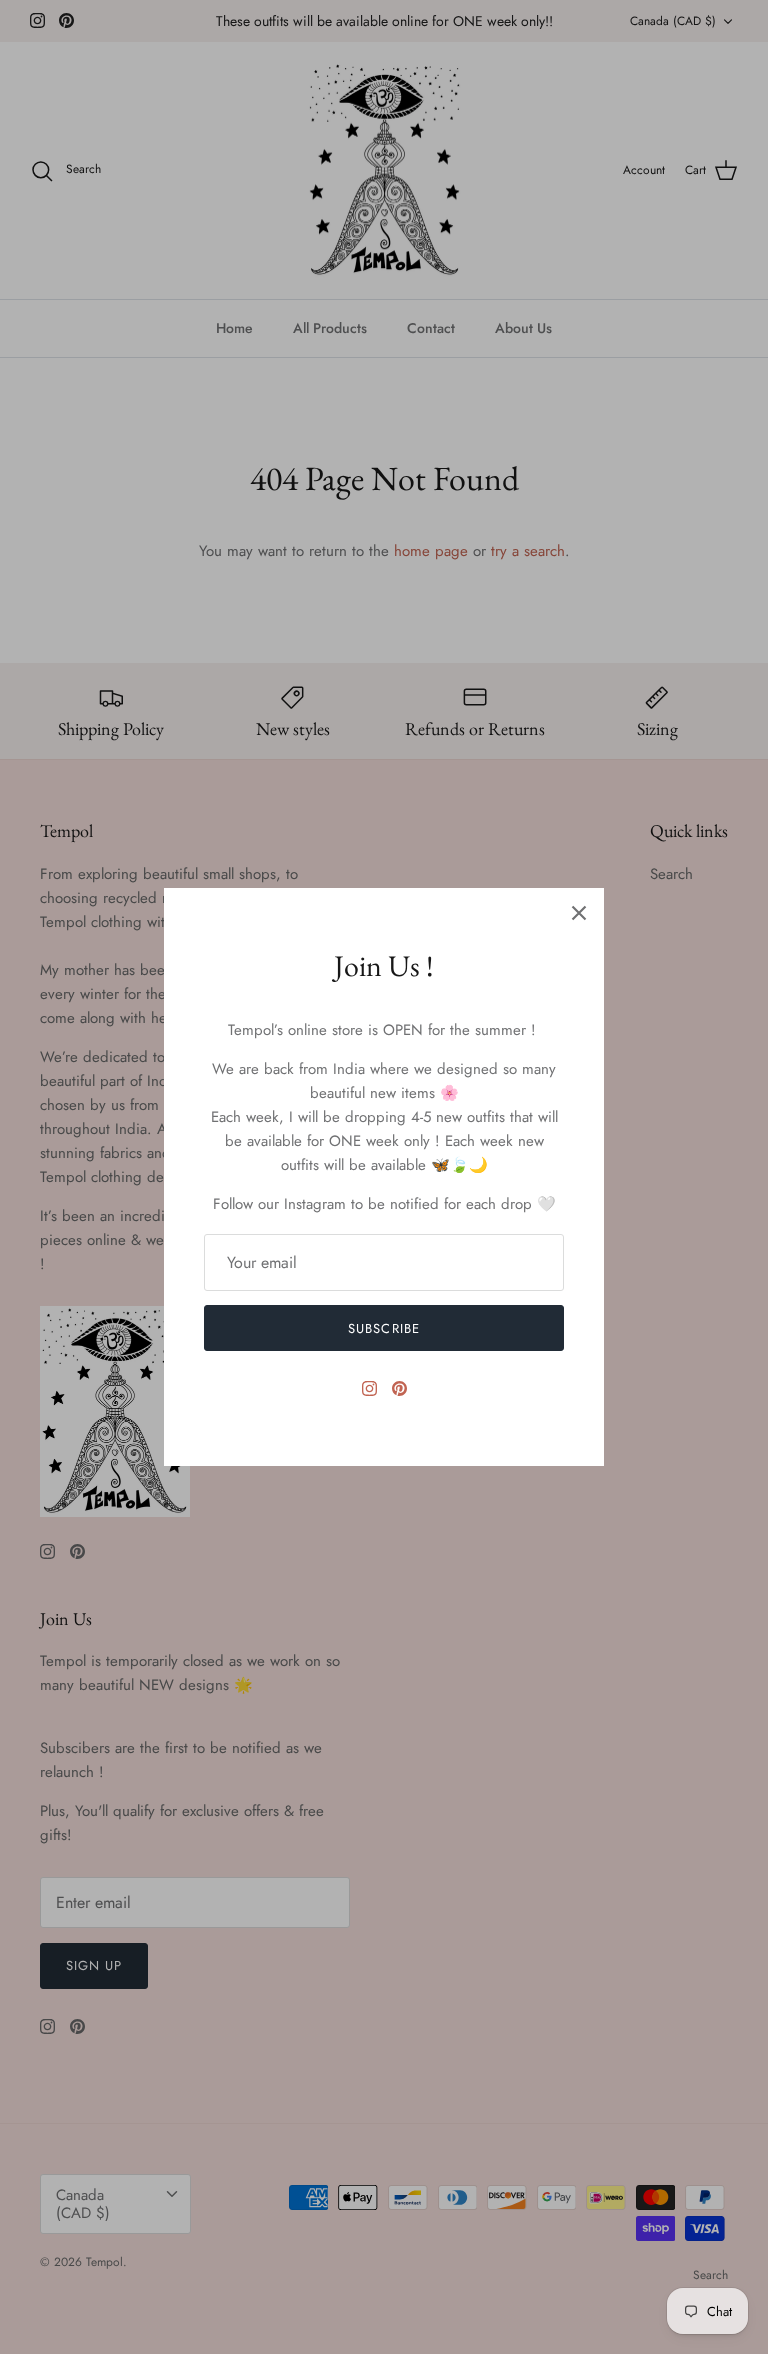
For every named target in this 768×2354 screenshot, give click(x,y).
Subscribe (383, 1328)
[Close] (579, 913)
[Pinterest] (399, 1388)
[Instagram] (369, 1388)
